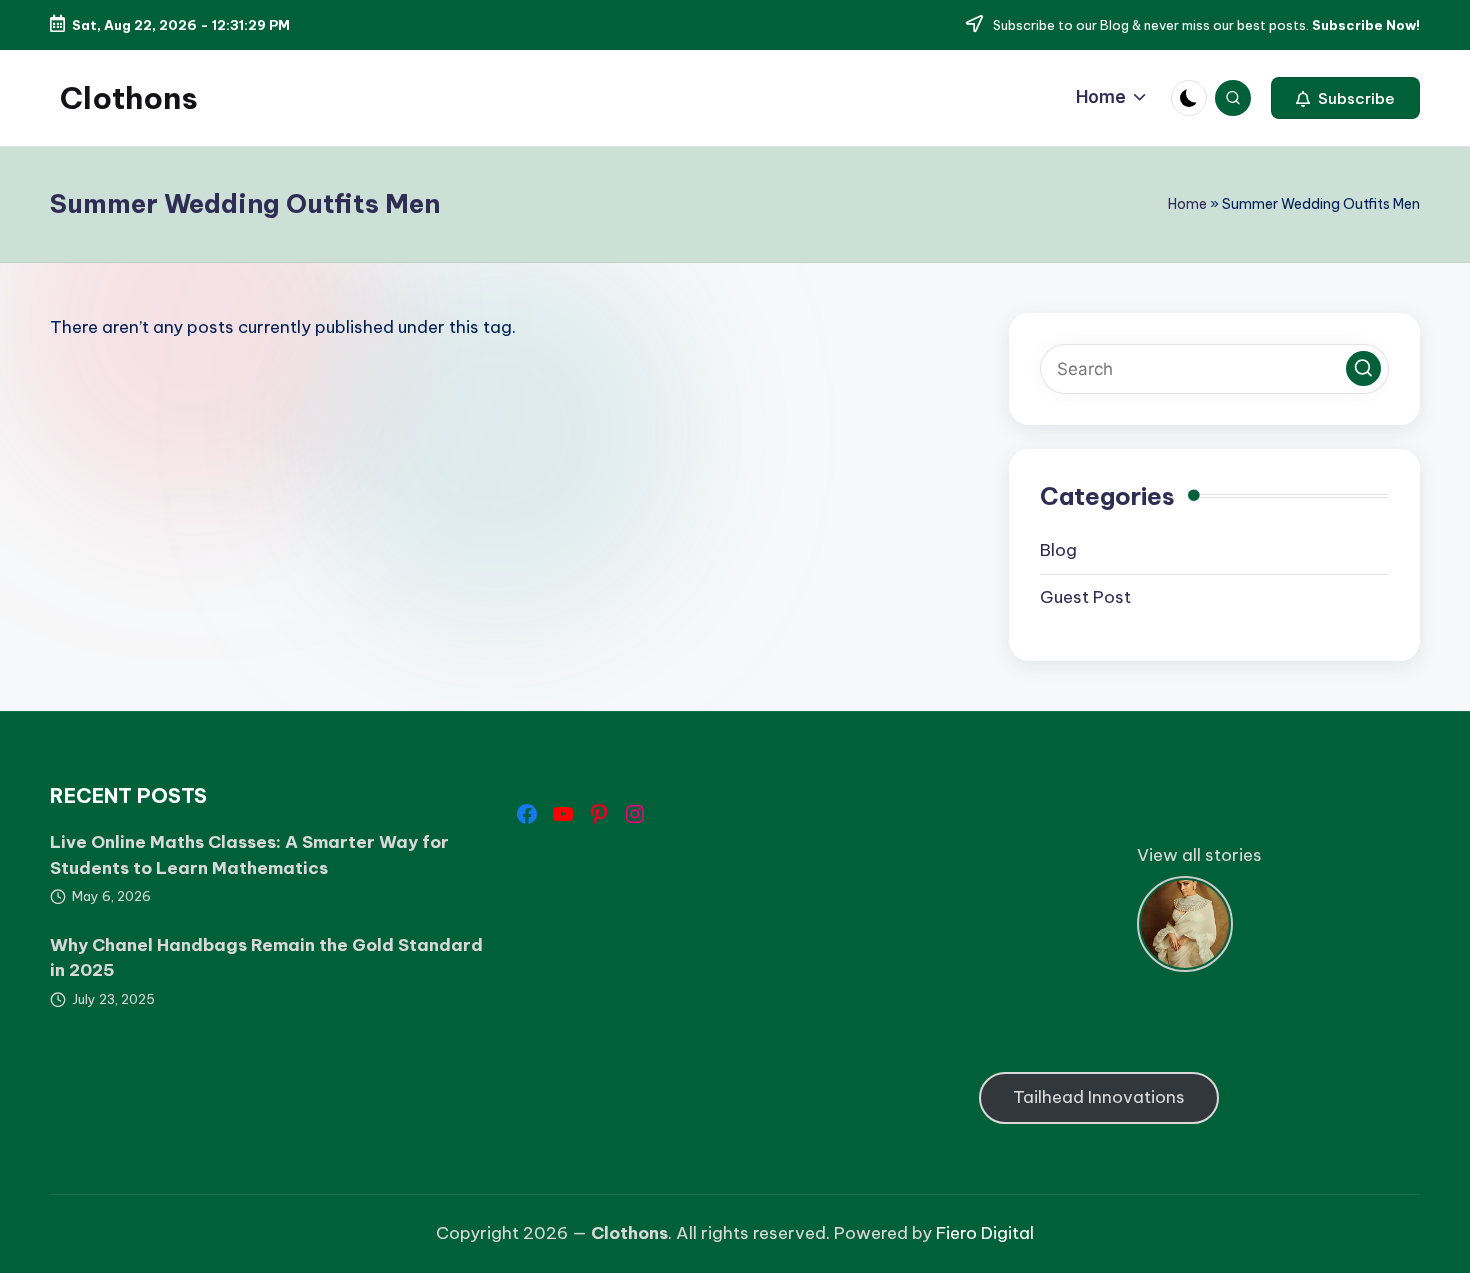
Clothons (129, 98)
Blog (1058, 550)
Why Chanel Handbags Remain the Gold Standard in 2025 (266, 958)
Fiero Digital (985, 1233)
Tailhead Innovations (1099, 1097)
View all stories (1199, 855)
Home (1187, 204)
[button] (1345, 98)
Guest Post (1085, 597)
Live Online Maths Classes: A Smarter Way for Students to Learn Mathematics (249, 855)
